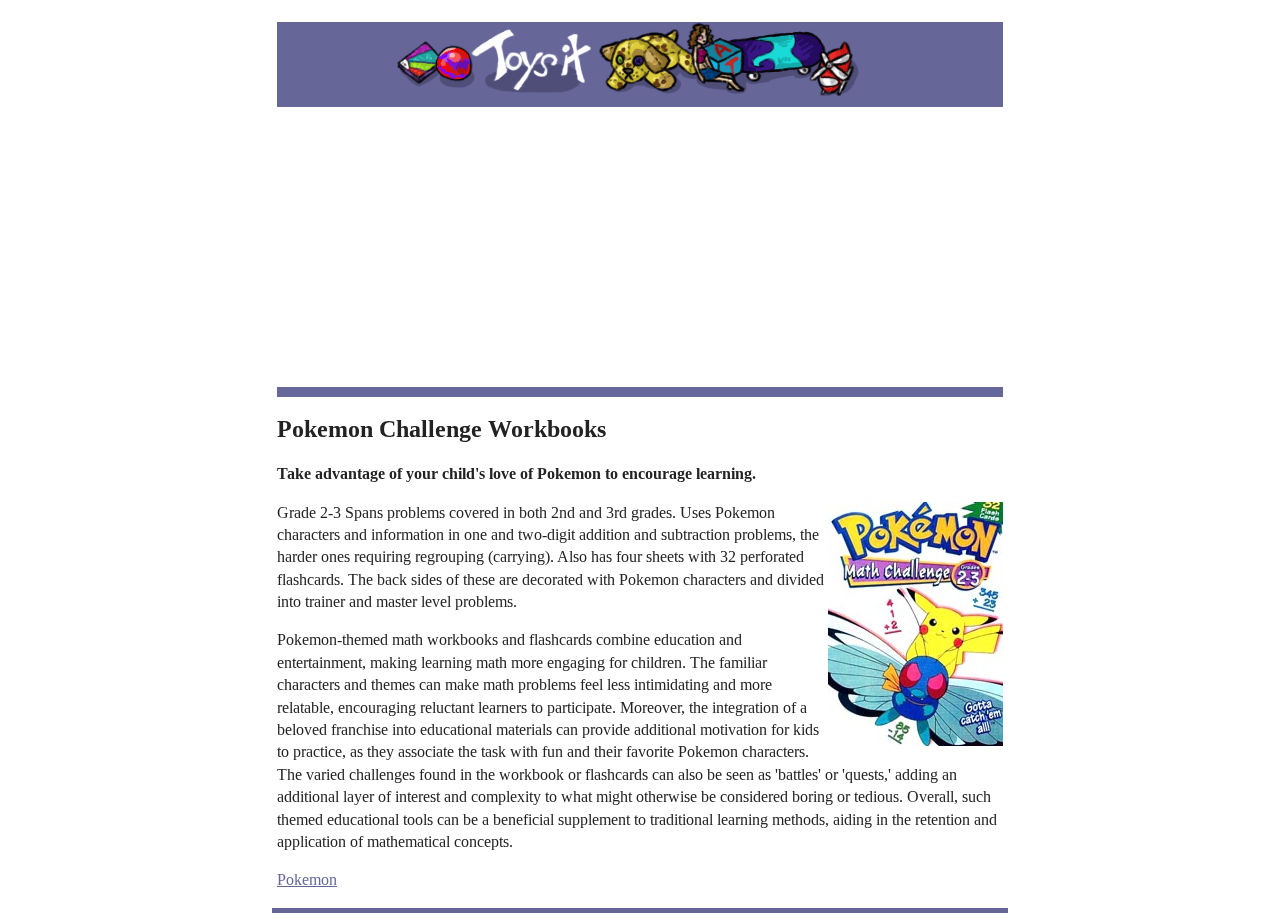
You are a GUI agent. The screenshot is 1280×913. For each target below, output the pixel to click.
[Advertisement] (640, 247)
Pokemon (307, 879)
